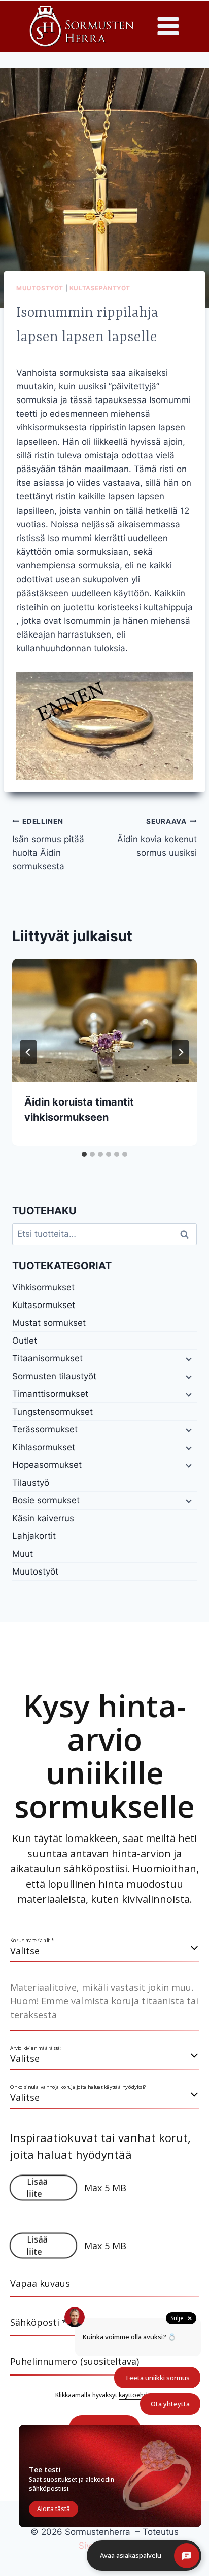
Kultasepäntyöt (100, 288)
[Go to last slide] (28, 1052)
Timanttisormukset (50, 1394)
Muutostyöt (40, 288)
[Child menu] (188, 1359)
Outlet (25, 1341)
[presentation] (104, 1021)
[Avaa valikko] (168, 26)
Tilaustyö (31, 1483)
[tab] (84, 1154)
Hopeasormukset (47, 1465)
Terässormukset (45, 1429)
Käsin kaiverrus (43, 1518)
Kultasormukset (44, 1305)
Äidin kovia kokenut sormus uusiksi (157, 838)
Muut (23, 1554)
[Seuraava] (181, 1052)
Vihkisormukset (43, 1287)
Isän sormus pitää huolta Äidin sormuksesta (48, 844)
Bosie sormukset (46, 1500)
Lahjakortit (34, 1536)
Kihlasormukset (44, 1447)
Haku (187, 1234)
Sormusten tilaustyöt (54, 1376)
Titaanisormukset (47, 1358)
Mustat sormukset (49, 1323)
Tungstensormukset (53, 1412)
